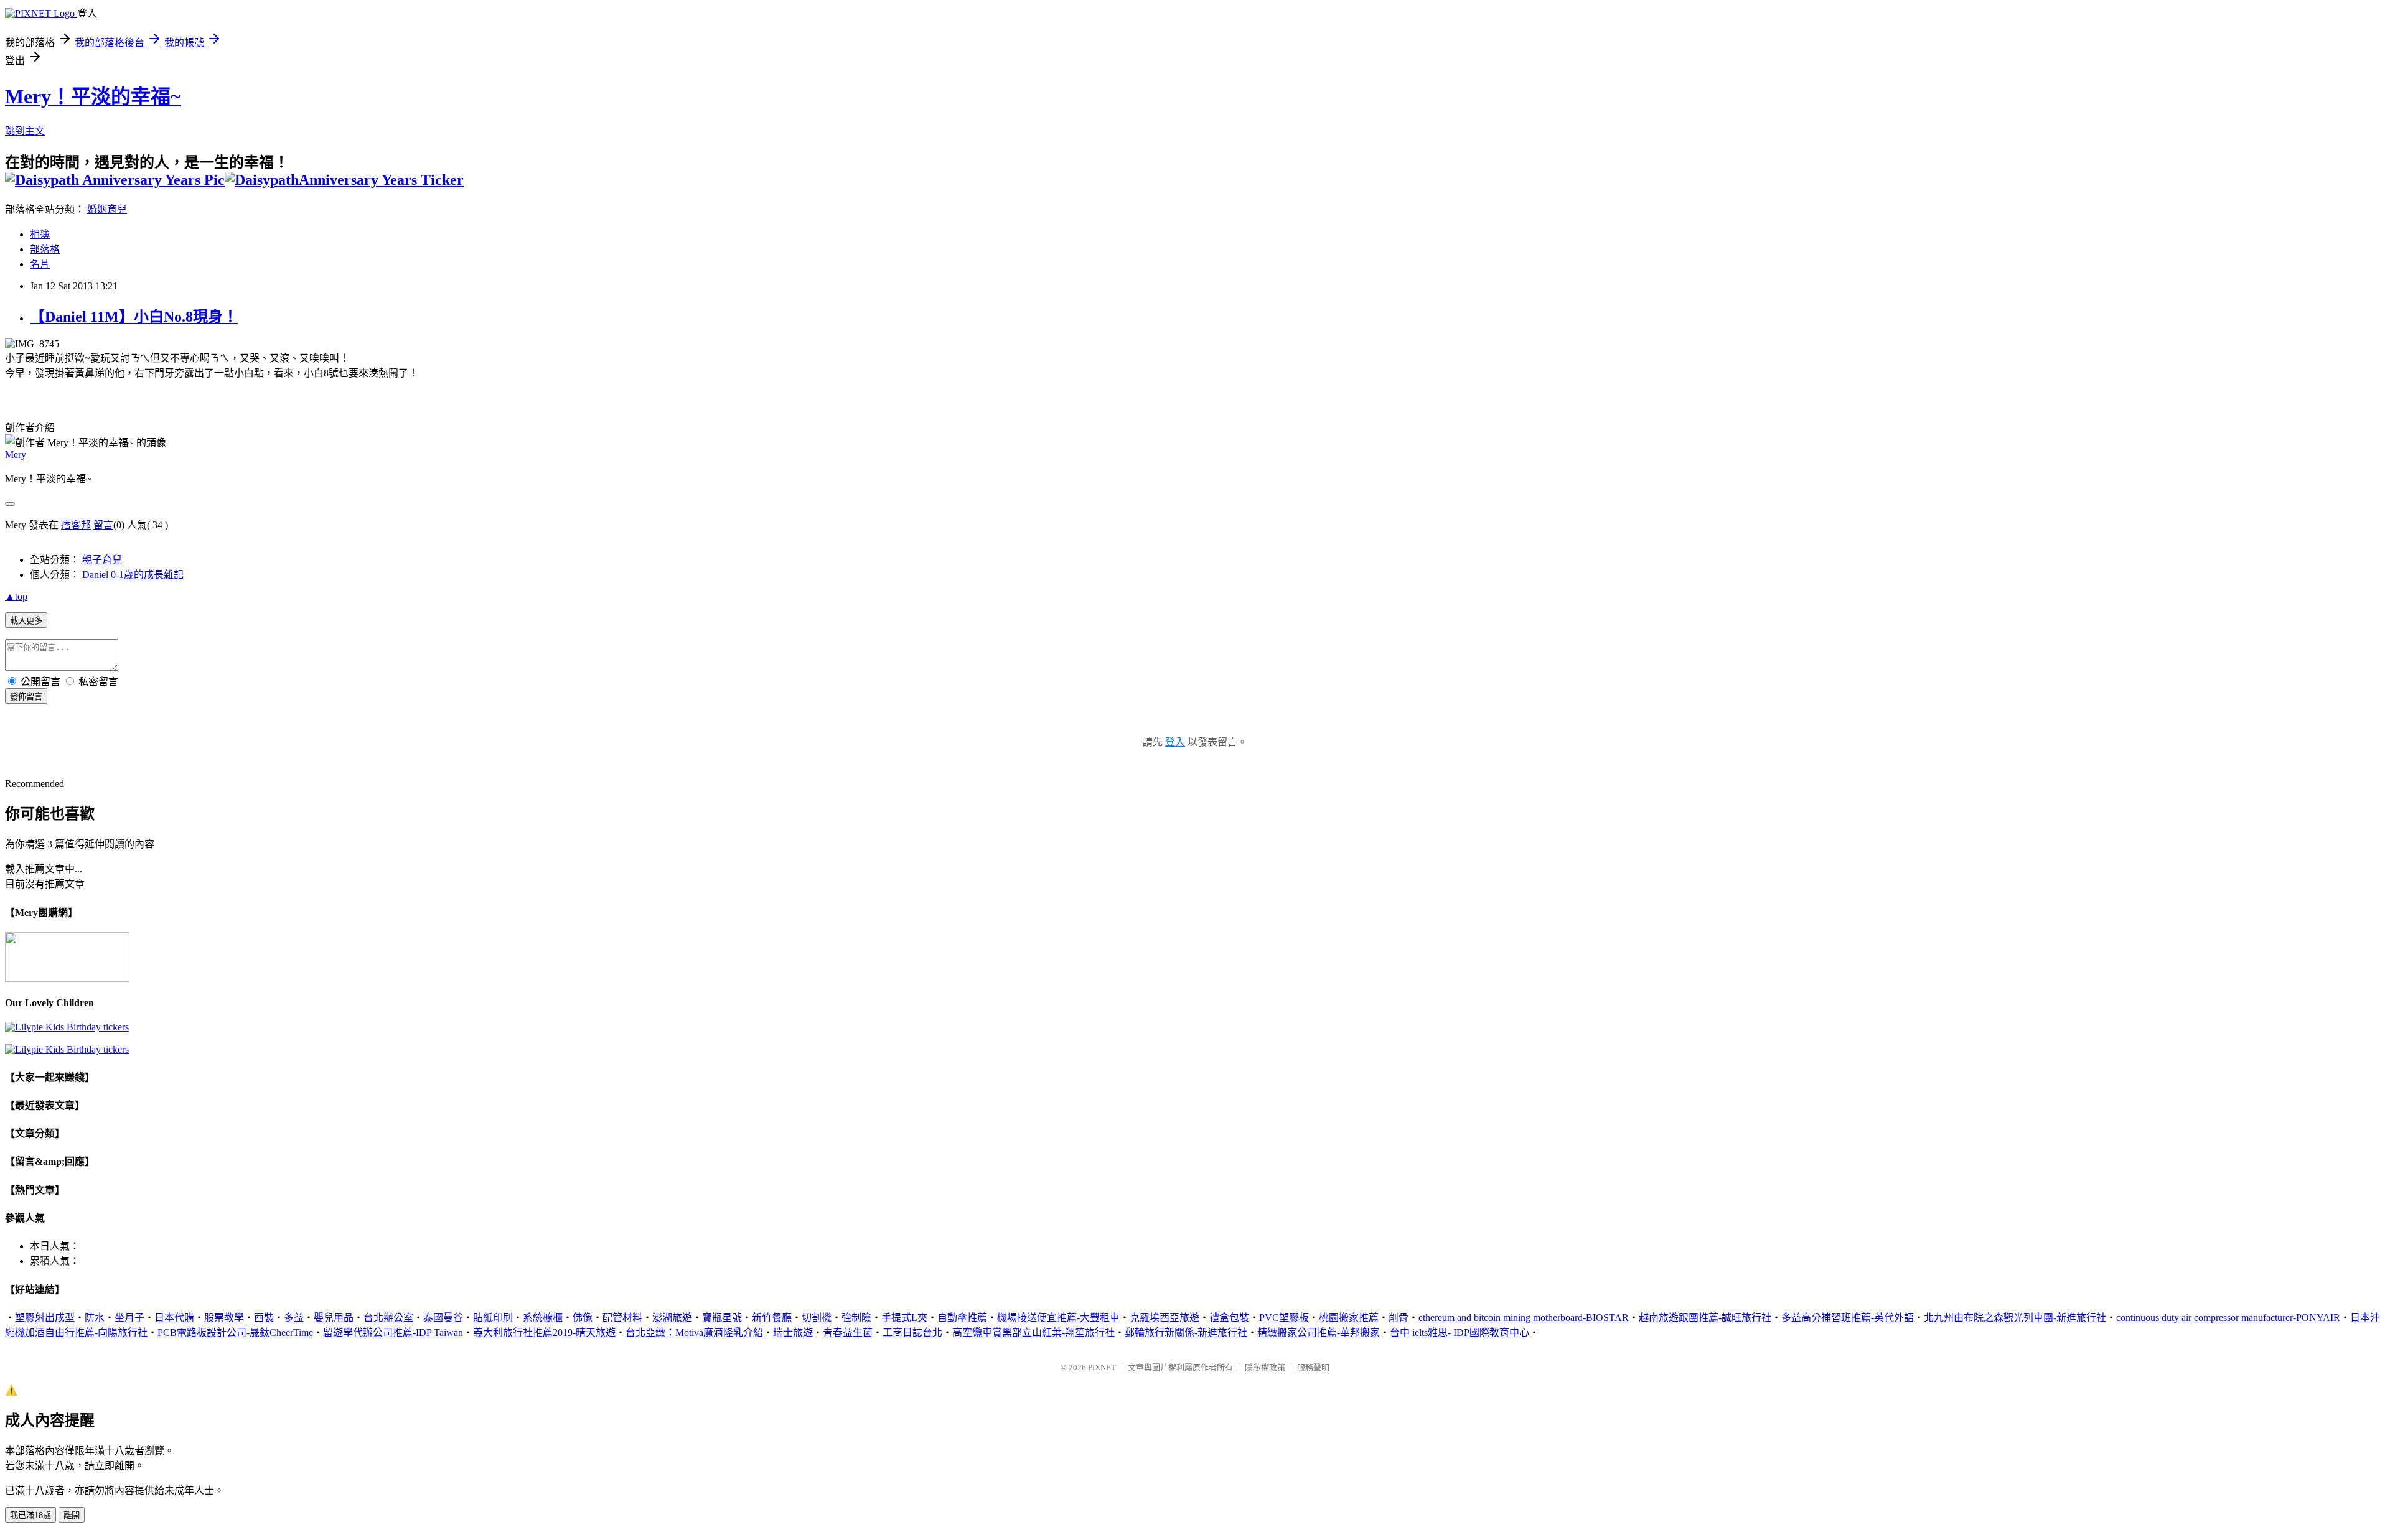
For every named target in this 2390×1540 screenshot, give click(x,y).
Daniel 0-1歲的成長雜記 (133, 575)
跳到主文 (25, 131)
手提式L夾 (904, 1318)
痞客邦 (76, 525)
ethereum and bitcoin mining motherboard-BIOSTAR (1524, 1318)
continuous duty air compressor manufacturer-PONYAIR (2228, 1318)
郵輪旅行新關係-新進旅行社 (1186, 1332)
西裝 (264, 1318)
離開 (72, 1515)
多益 (294, 1318)
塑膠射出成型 (45, 1318)
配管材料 (622, 1318)
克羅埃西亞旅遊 (1165, 1318)
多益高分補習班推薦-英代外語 (1848, 1318)
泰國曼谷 (443, 1318)
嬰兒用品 (334, 1318)
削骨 (1399, 1318)
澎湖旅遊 (672, 1318)
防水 (95, 1318)
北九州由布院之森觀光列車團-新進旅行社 (2015, 1318)
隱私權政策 (1265, 1367)
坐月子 (129, 1318)
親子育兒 (102, 560)
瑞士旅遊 (793, 1332)
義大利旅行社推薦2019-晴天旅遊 (544, 1332)
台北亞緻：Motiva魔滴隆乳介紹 (694, 1332)
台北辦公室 (388, 1318)
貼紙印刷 (493, 1318)
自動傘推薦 (962, 1318)
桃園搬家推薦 (1349, 1318)
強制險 (856, 1318)
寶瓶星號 (722, 1318)
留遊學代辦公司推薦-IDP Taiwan (393, 1332)
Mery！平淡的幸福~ (93, 96)
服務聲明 (1313, 1367)
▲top (16, 596)
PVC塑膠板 (1284, 1318)
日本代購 (174, 1318)
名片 (40, 264)
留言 (103, 525)
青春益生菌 (848, 1332)
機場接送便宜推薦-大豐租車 (1058, 1318)
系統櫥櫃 (543, 1318)
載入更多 (26, 621)
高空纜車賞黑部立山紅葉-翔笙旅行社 (1033, 1332)
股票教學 (224, 1318)
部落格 (45, 249)
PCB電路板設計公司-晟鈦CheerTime (235, 1332)
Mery (16, 455)
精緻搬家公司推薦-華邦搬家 (1319, 1332)
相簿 (40, 234)
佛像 (583, 1318)
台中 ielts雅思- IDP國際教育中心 (1460, 1332)
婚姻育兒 (107, 209)
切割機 (817, 1318)
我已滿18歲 (30, 1515)
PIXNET (1102, 1367)
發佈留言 (26, 697)
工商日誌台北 (912, 1332)
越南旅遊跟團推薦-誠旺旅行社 (1705, 1318)
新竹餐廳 (772, 1318)
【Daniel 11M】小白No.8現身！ (134, 317)
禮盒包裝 (1229, 1318)
